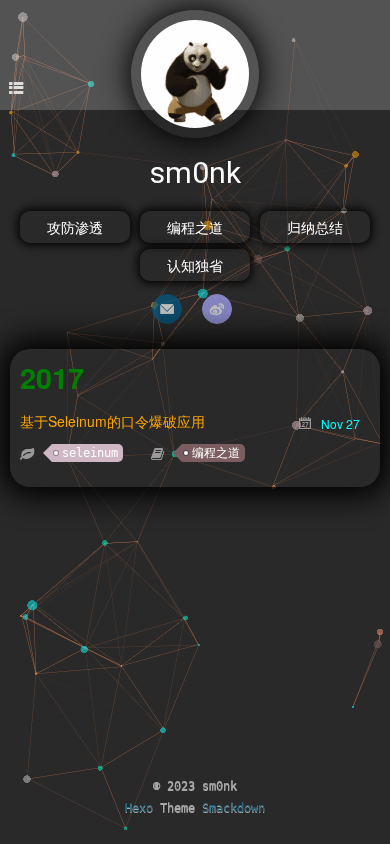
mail (167, 309)
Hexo (139, 808)
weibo (217, 309)
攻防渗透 (75, 227)
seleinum (90, 453)
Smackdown (233, 808)
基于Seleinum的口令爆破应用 (112, 421)
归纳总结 (315, 227)
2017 (52, 377)
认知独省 (195, 265)
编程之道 (195, 227)
